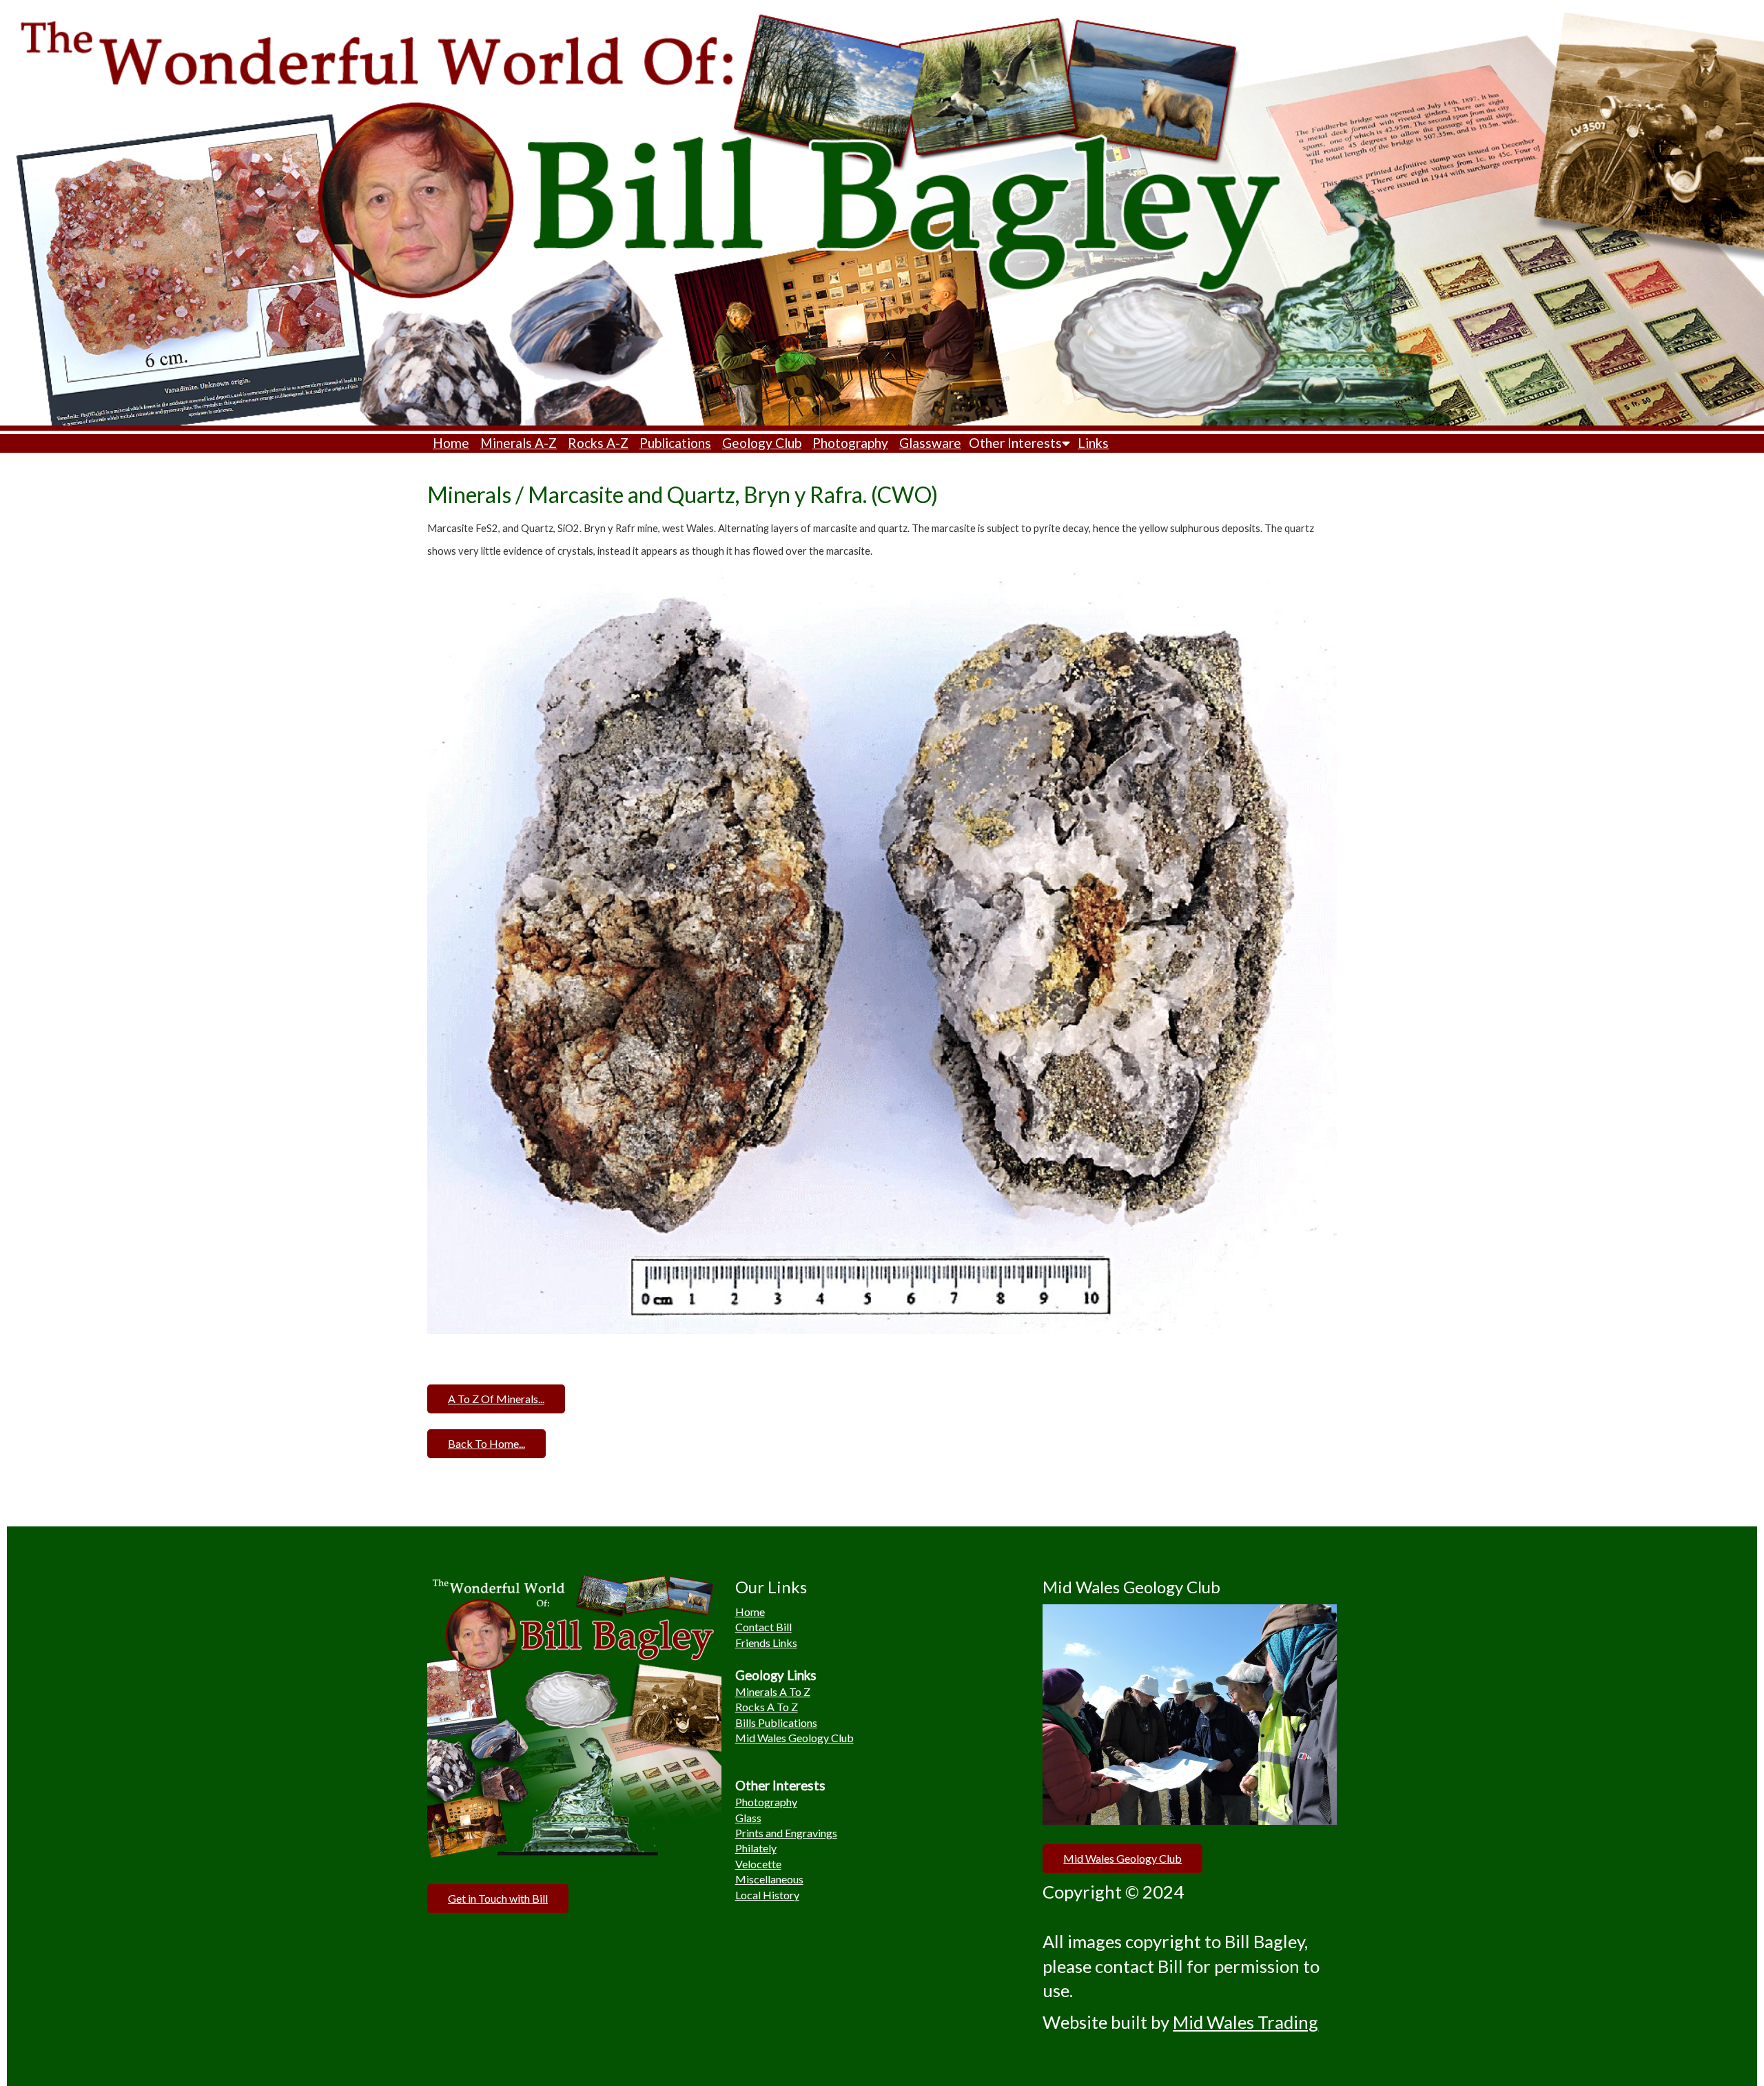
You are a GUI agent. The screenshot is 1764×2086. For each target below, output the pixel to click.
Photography (850, 443)
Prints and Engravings (786, 1833)
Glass (748, 1818)
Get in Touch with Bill (498, 1898)
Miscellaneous (769, 1879)
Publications (675, 443)
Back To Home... (486, 1443)
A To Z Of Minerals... (496, 1399)
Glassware (930, 443)
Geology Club (762, 443)
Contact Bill (763, 1627)
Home (451, 443)
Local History (767, 1895)
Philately (756, 1848)
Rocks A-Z (598, 443)
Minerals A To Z (773, 1691)
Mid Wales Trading (1245, 2022)
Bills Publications (776, 1722)
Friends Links (766, 1643)
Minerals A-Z (519, 443)
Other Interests (1015, 443)
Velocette (758, 1864)
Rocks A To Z (767, 1707)
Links (1093, 443)
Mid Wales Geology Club (794, 1738)
